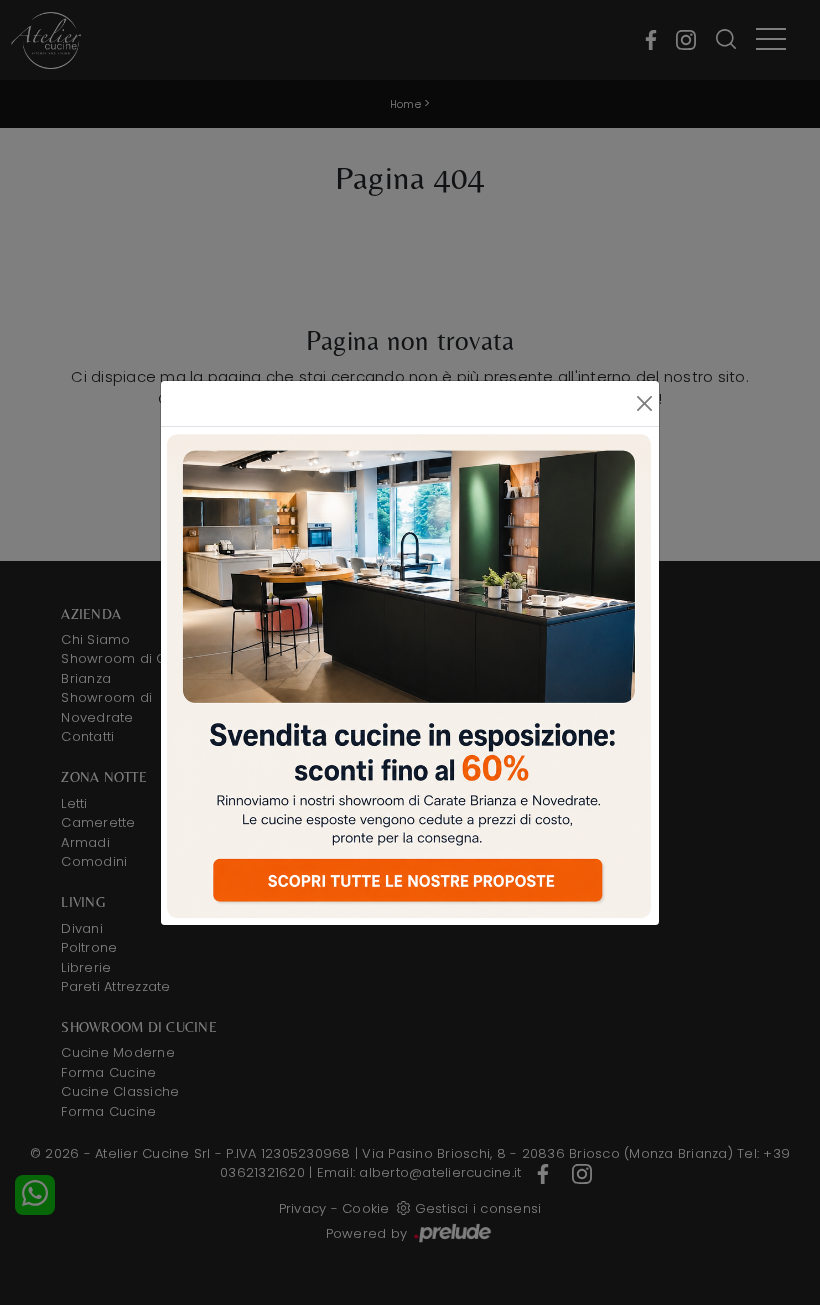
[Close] (644, 403)
